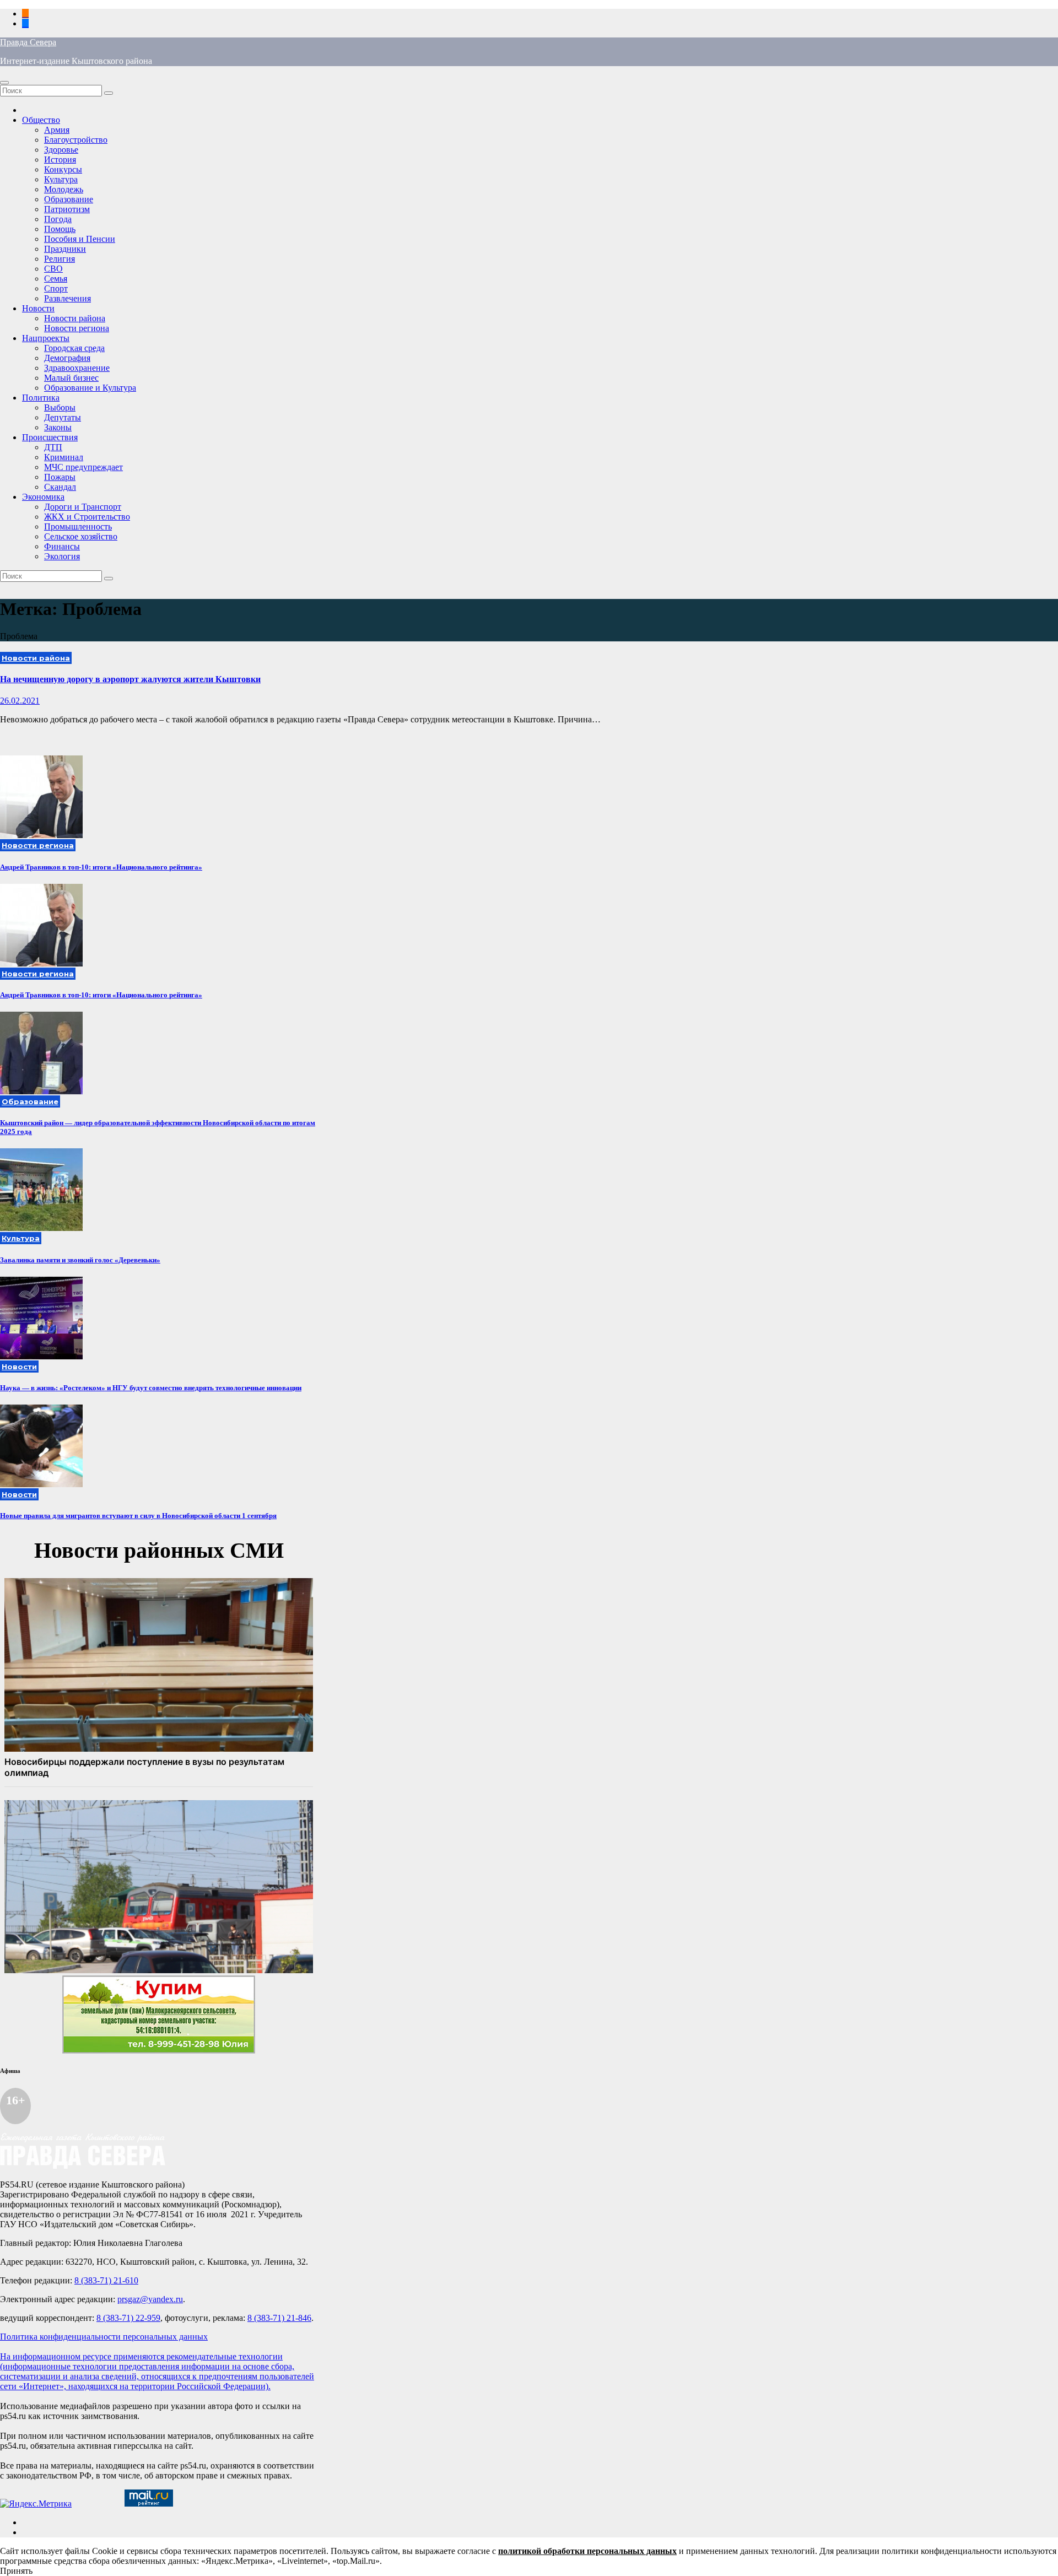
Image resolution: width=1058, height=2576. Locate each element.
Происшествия (50, 437)
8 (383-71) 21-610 (106, 2280)
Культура (61, 179)
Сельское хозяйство (81, 536)
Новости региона (77, 328)
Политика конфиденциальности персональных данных (104, 2337)
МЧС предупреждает (83, 467)
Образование (69, 199)
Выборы (60, 407)
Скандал (60, 487)
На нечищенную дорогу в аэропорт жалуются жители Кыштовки (130, 679)
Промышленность (78, 526)
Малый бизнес (71, 378)
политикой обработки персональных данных (587, 2551)
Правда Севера (28, 42)
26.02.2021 (20, 701)
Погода (58, 219)
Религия (60, 259)
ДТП (53, 447)
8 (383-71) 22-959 (128, 2318)
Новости (38, 308)
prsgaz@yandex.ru (150, 2299)
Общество (41, 120)
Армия (57, 130)
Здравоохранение (77, 368)
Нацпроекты (46, 338)
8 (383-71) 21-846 (279, 2318)
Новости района (75, 318)
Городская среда (74, 348)
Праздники (65, 249)
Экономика (43, 497)
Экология (62, 556)
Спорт (56, 288)
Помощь (60, 229)
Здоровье (61, 150)
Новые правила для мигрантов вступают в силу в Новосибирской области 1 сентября (138, 1516)
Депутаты (63, 417)
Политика (41, 398)
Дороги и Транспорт (83, 507)
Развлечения (68, 298)
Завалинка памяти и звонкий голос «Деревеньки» (80, 1260)
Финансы (62, 546)
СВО (53, 269)
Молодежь (64, 189)
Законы (58, 427)
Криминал (64, 457)
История (60, 160)
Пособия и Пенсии (80, 239)
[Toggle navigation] (4, 83)
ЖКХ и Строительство (87, 517)
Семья (56, 279)
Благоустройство (76, 140)
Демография (67, 358)
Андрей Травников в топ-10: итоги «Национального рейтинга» (101, 867)
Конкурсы (63, 169)
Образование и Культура (90, 388)
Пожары (60, 477)
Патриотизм (67, 209)
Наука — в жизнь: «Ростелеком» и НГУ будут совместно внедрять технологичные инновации (151, 1388)
